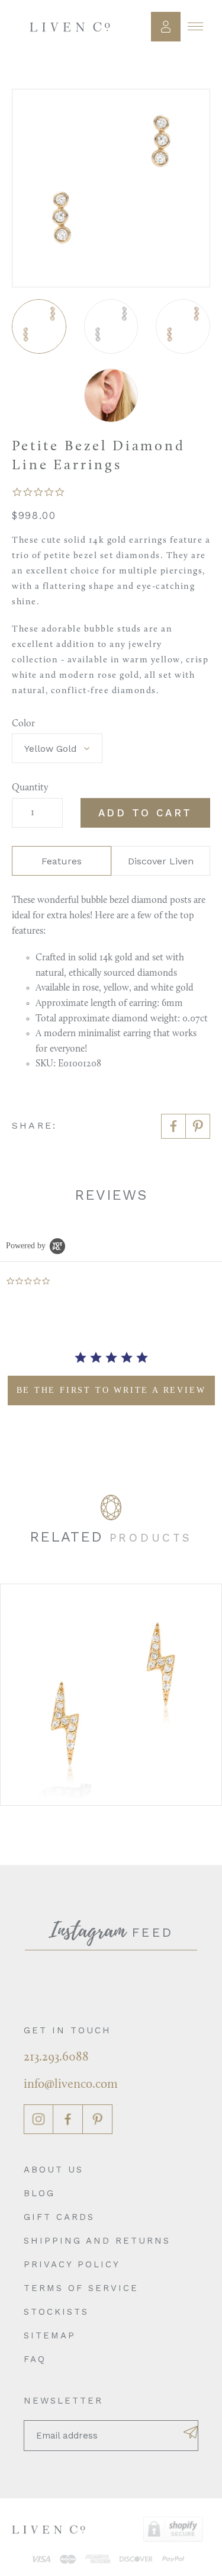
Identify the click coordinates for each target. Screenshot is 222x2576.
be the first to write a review (111, 1390)
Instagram (38, 2119)
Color (23, 724)
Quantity (30, 788)
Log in (166, 27)
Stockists (56, 2312)
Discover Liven (161, 861)
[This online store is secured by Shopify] (173, 2529)
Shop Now (111, 1694)
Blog (39, 2193)
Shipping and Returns (97, 2241)
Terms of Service (81, 2288)
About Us (54, 2170)
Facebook (68, 2119)
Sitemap (50, 2335)
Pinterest (98, 2119)
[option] (111, 1695)
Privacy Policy (72, 2264)
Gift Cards (59, 2217)
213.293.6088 (56, 2057)
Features (62, 861)
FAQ (35, 2359)
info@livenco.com (71, 2085)
